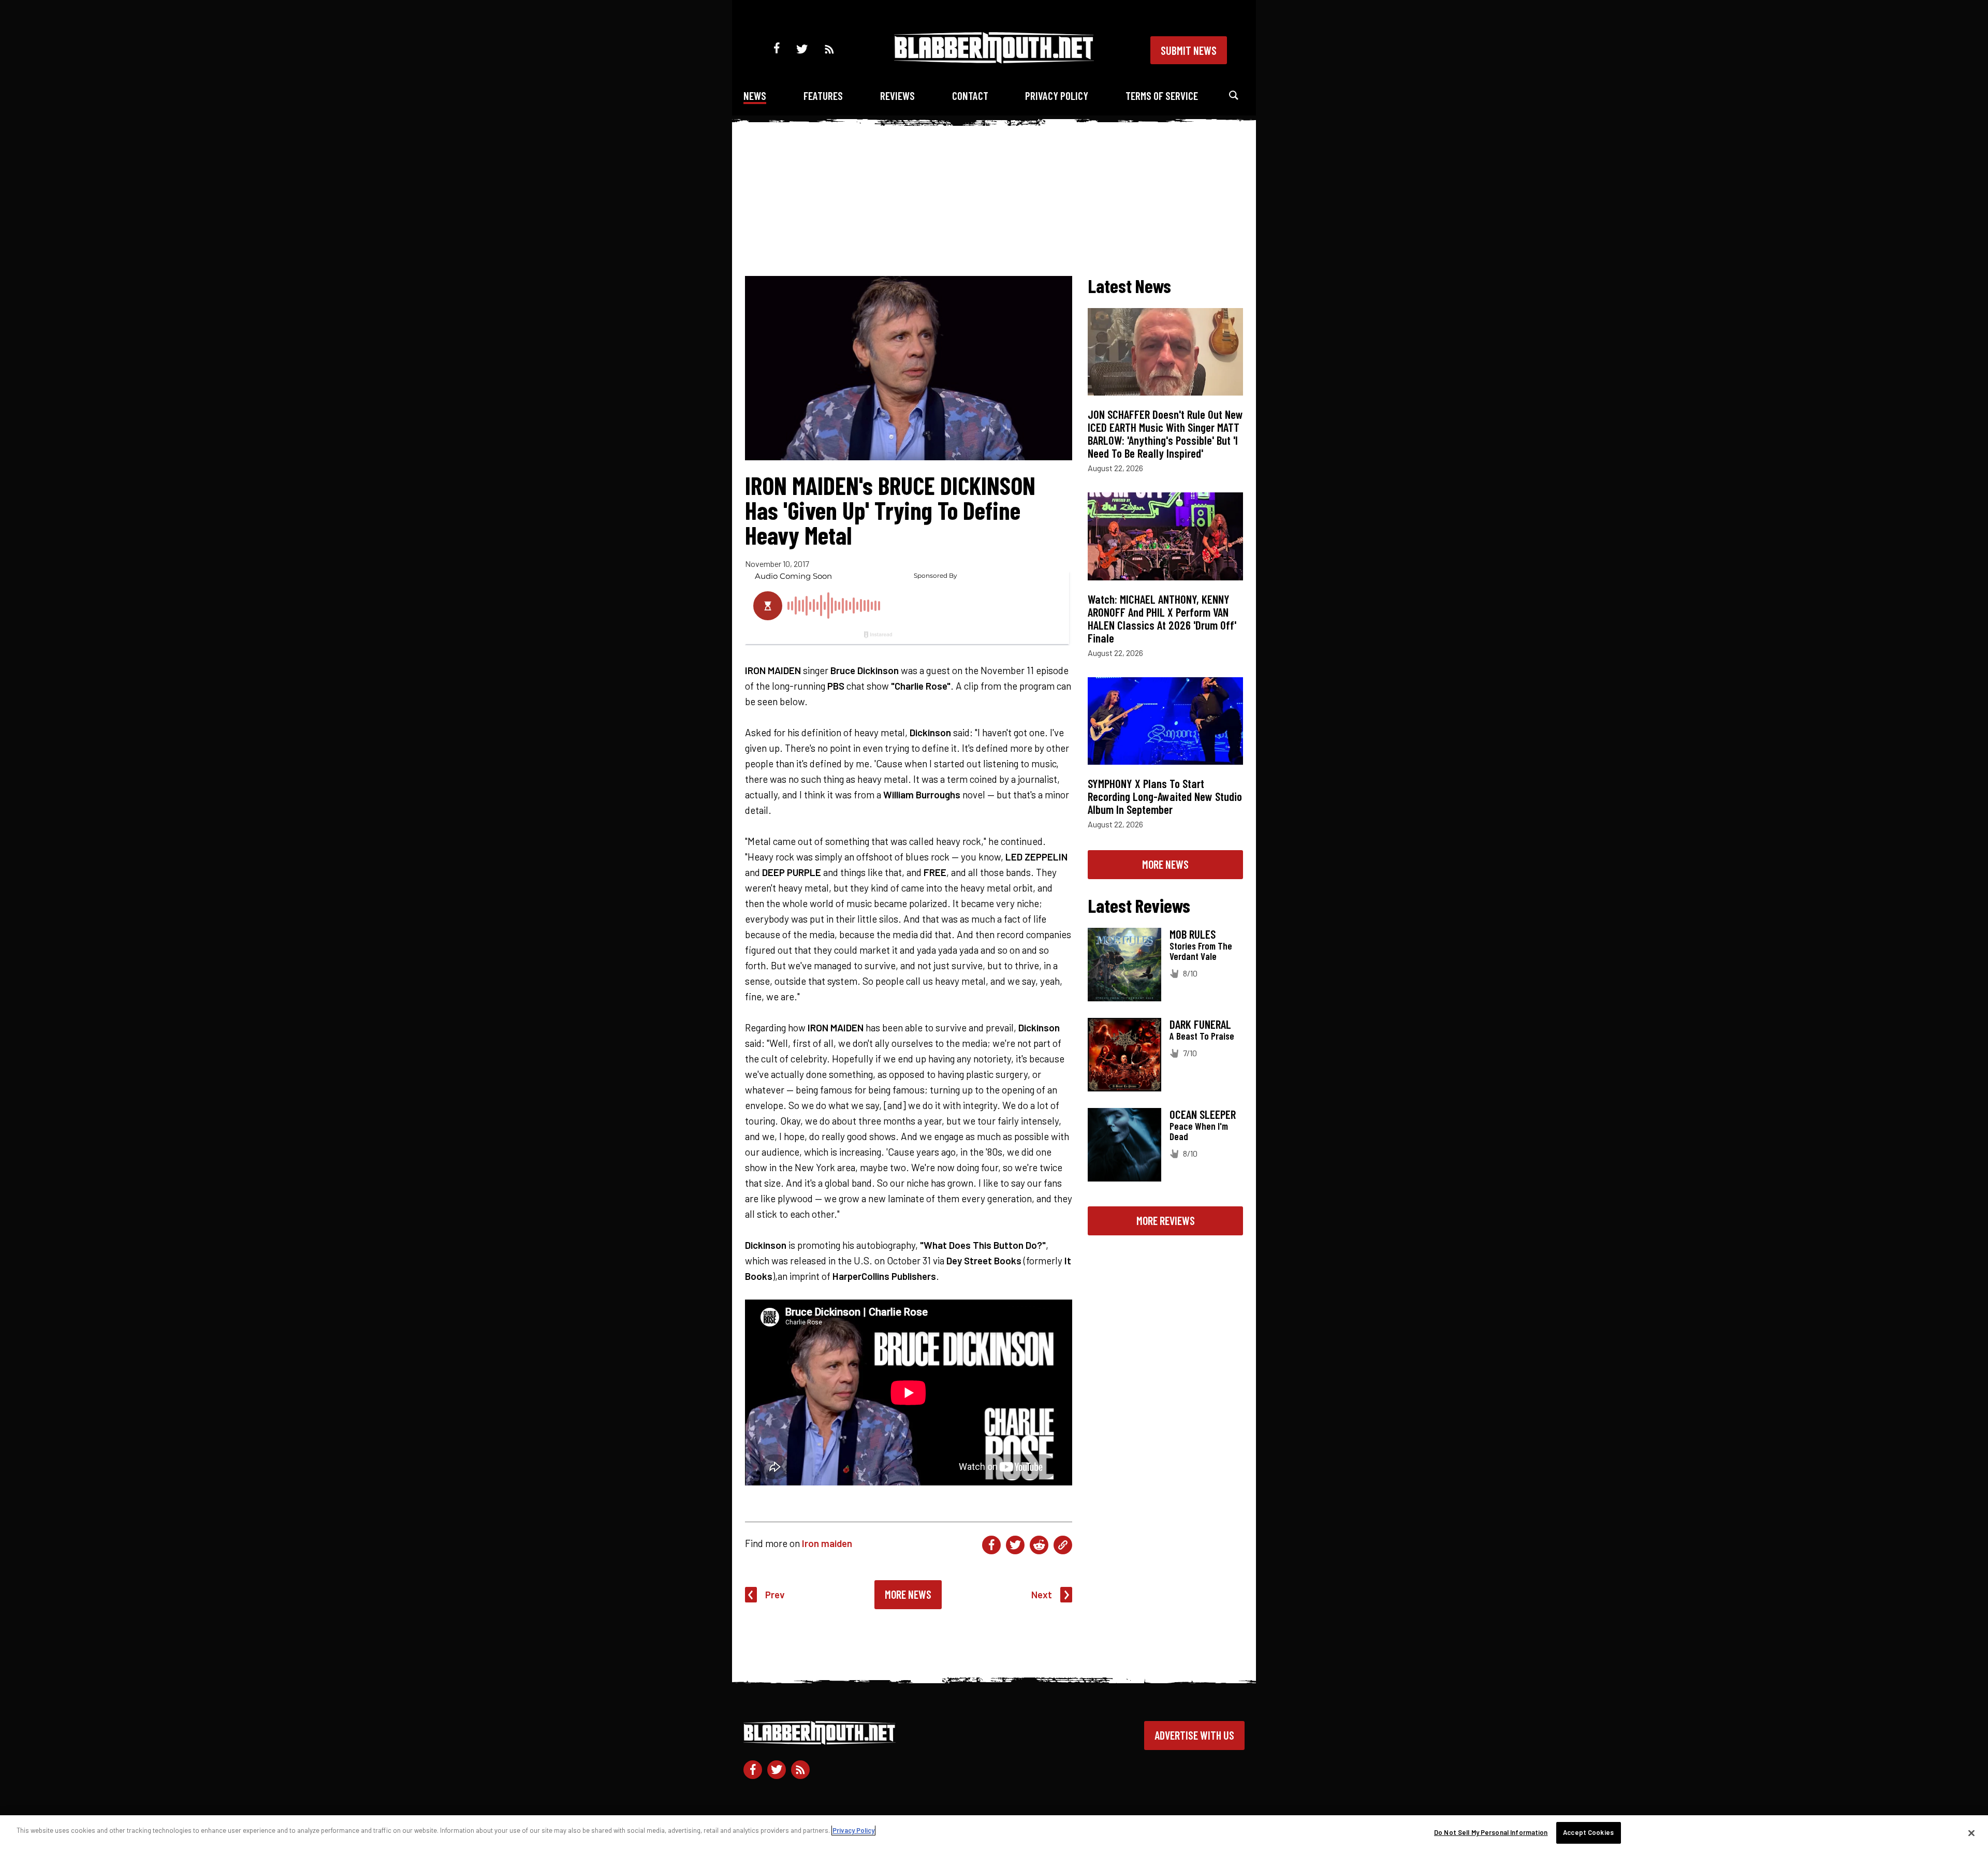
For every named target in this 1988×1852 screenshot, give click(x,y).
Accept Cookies (1588, 1832)
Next (1042, 1594)
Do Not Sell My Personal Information (1491, 1832)
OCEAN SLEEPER (1203, 1114)
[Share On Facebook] (991, 1545)
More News (908, 1594)
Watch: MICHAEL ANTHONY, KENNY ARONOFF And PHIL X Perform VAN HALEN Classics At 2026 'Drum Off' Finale (1162, 618)
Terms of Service (1162, 96)
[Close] (1971, 1833)
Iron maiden (827, 1543)
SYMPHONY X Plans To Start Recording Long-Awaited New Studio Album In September (1165, 796)
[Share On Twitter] (1015, 1545)
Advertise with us (1194, 1735)
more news (1165, 864)
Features (823, 96)
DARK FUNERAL (1200, 1024)
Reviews (897, 96)
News (755, 96)
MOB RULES (1193, 934)
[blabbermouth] (994, 60)
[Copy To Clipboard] (1063, 1545)
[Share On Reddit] (1039, 1545)
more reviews (1166, 1220)
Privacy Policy (1057, 96)
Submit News (1189, 50)
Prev (775, 1594)
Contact (970, 96)
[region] (994, 1834)
